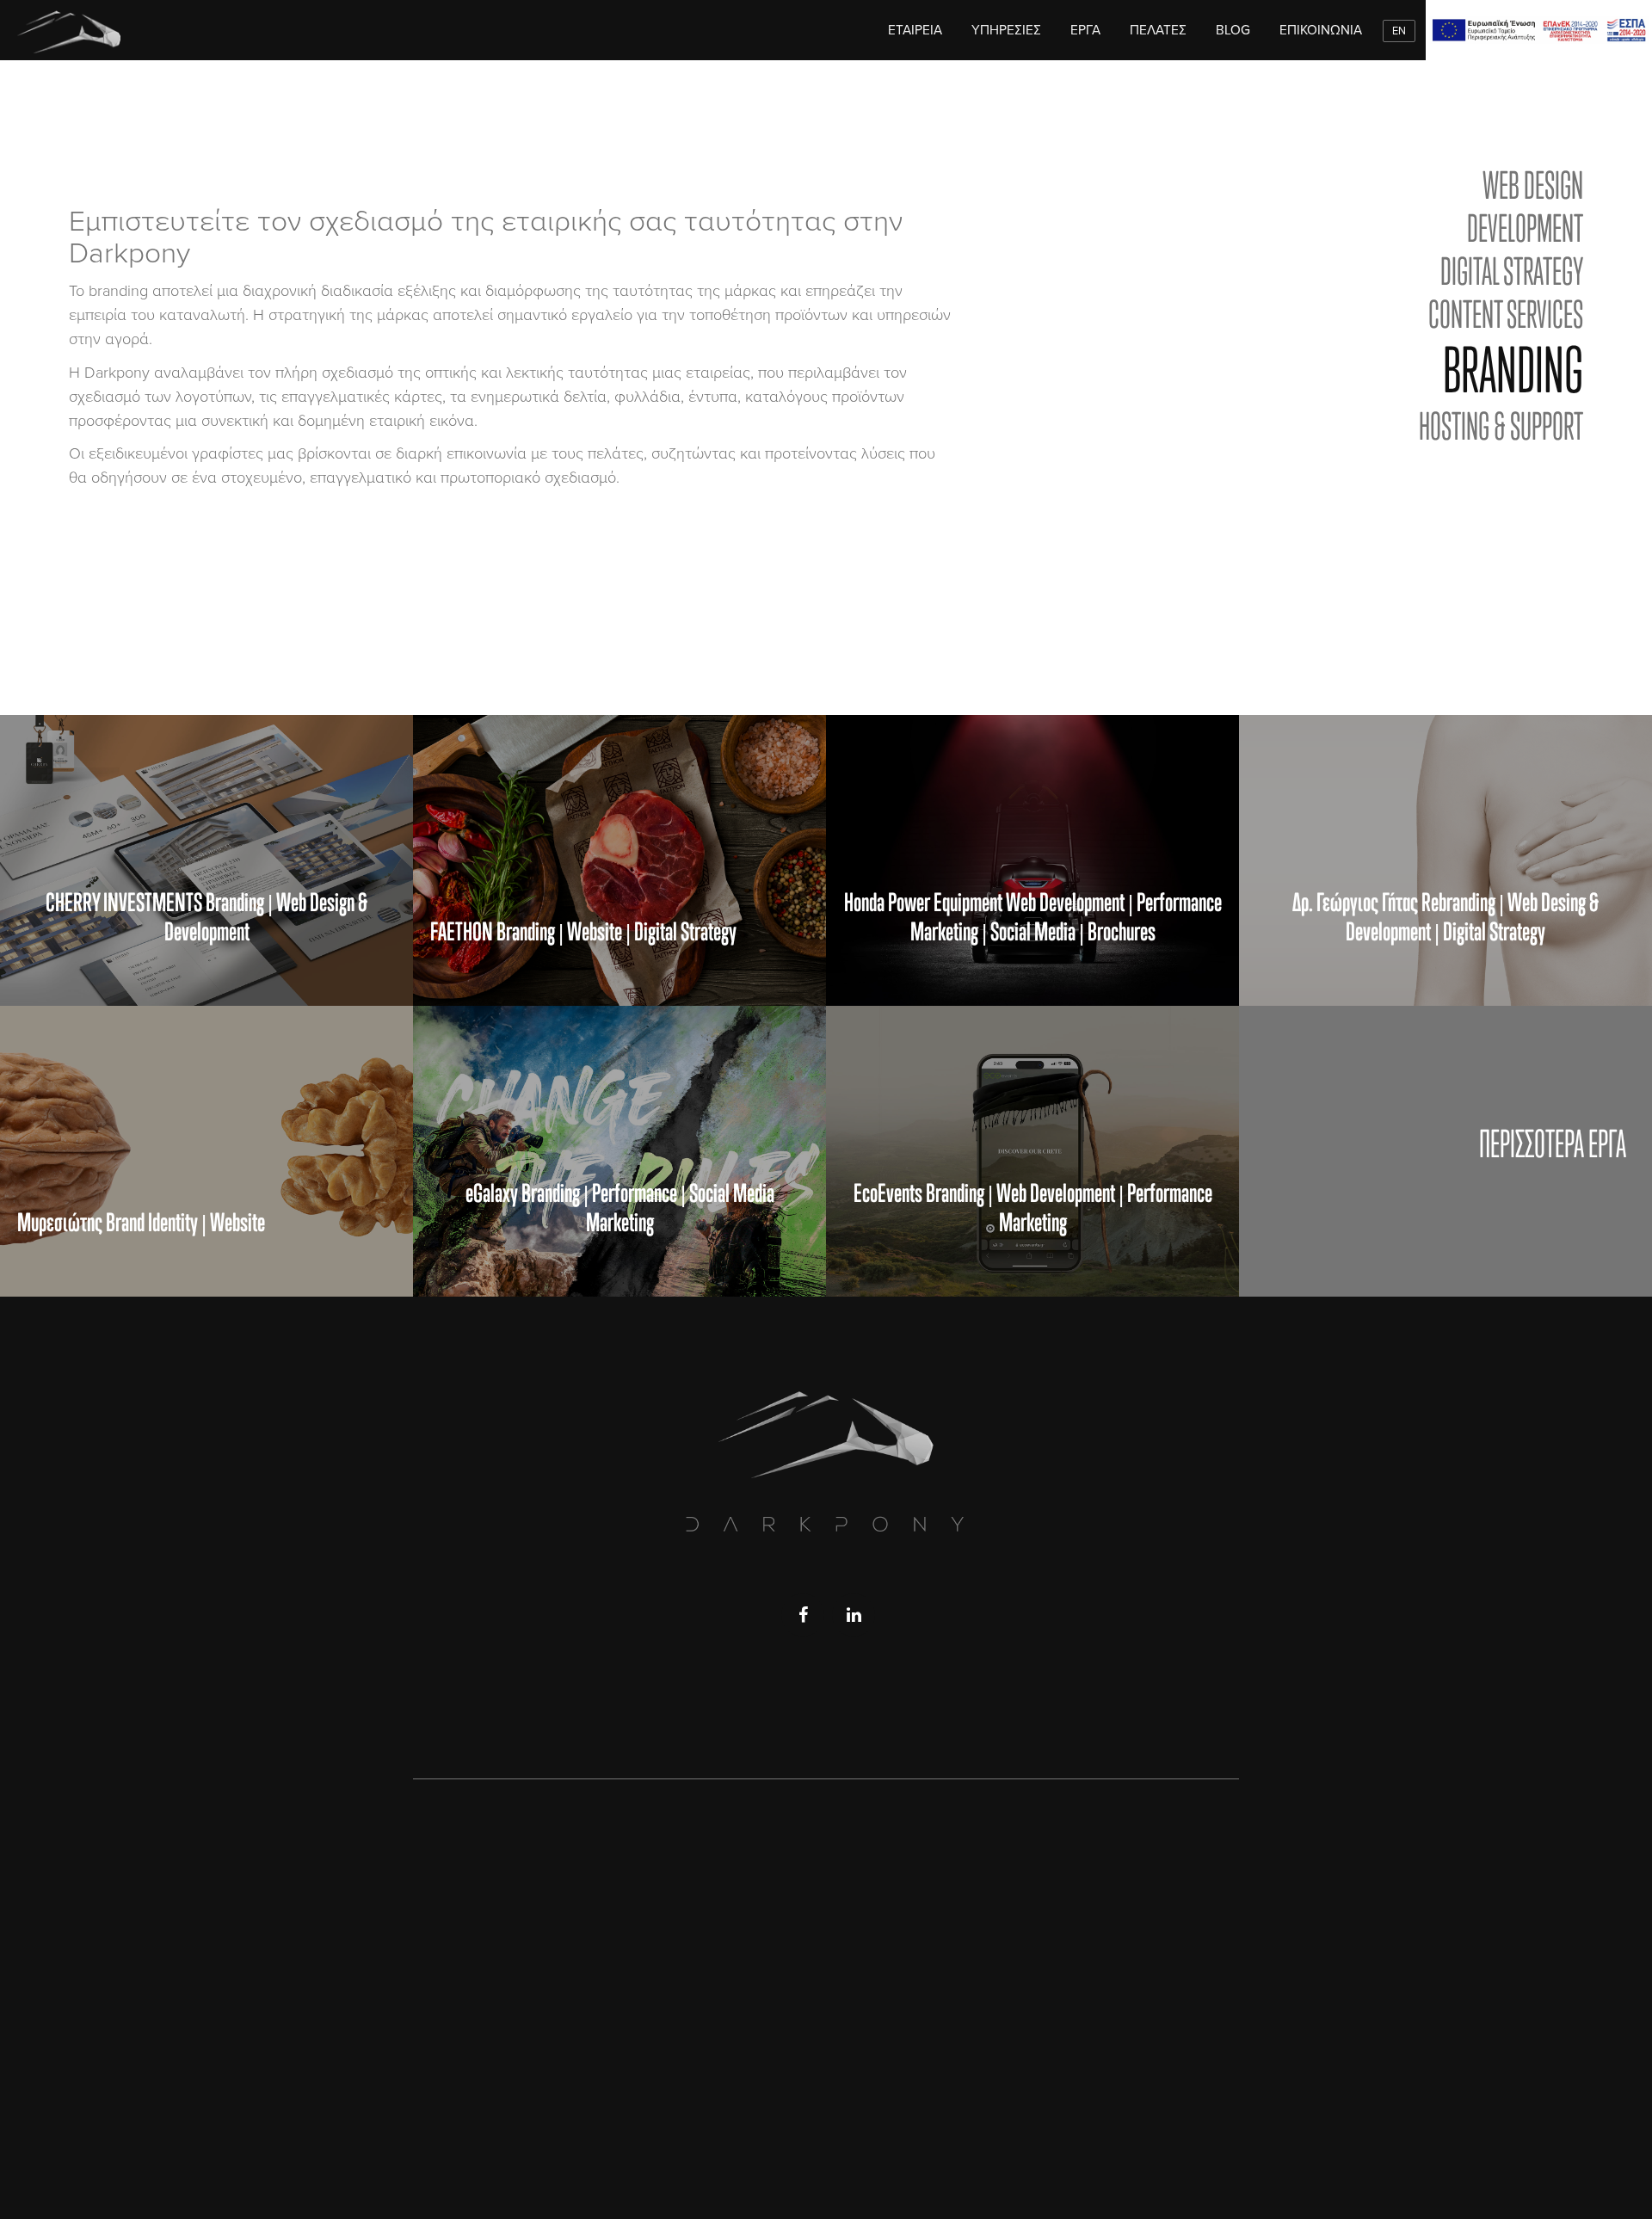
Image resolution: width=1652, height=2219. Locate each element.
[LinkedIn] (854, 1615)
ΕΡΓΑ (1085, 30)
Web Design (1533, 185)
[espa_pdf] (1539, 30)
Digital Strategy (1512, 271)
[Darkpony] (69, 31)
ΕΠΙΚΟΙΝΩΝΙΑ (1321, 30)
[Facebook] (803, 1615)
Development (1525, 228)
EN (1399, 31)
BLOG (1233, 30)
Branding (1513, 370)
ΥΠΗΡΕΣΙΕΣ (1006, 30)
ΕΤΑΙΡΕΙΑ (915, 30)
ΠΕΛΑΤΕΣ (1158, 30)
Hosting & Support (1501, 426)
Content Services (1506, 314)
